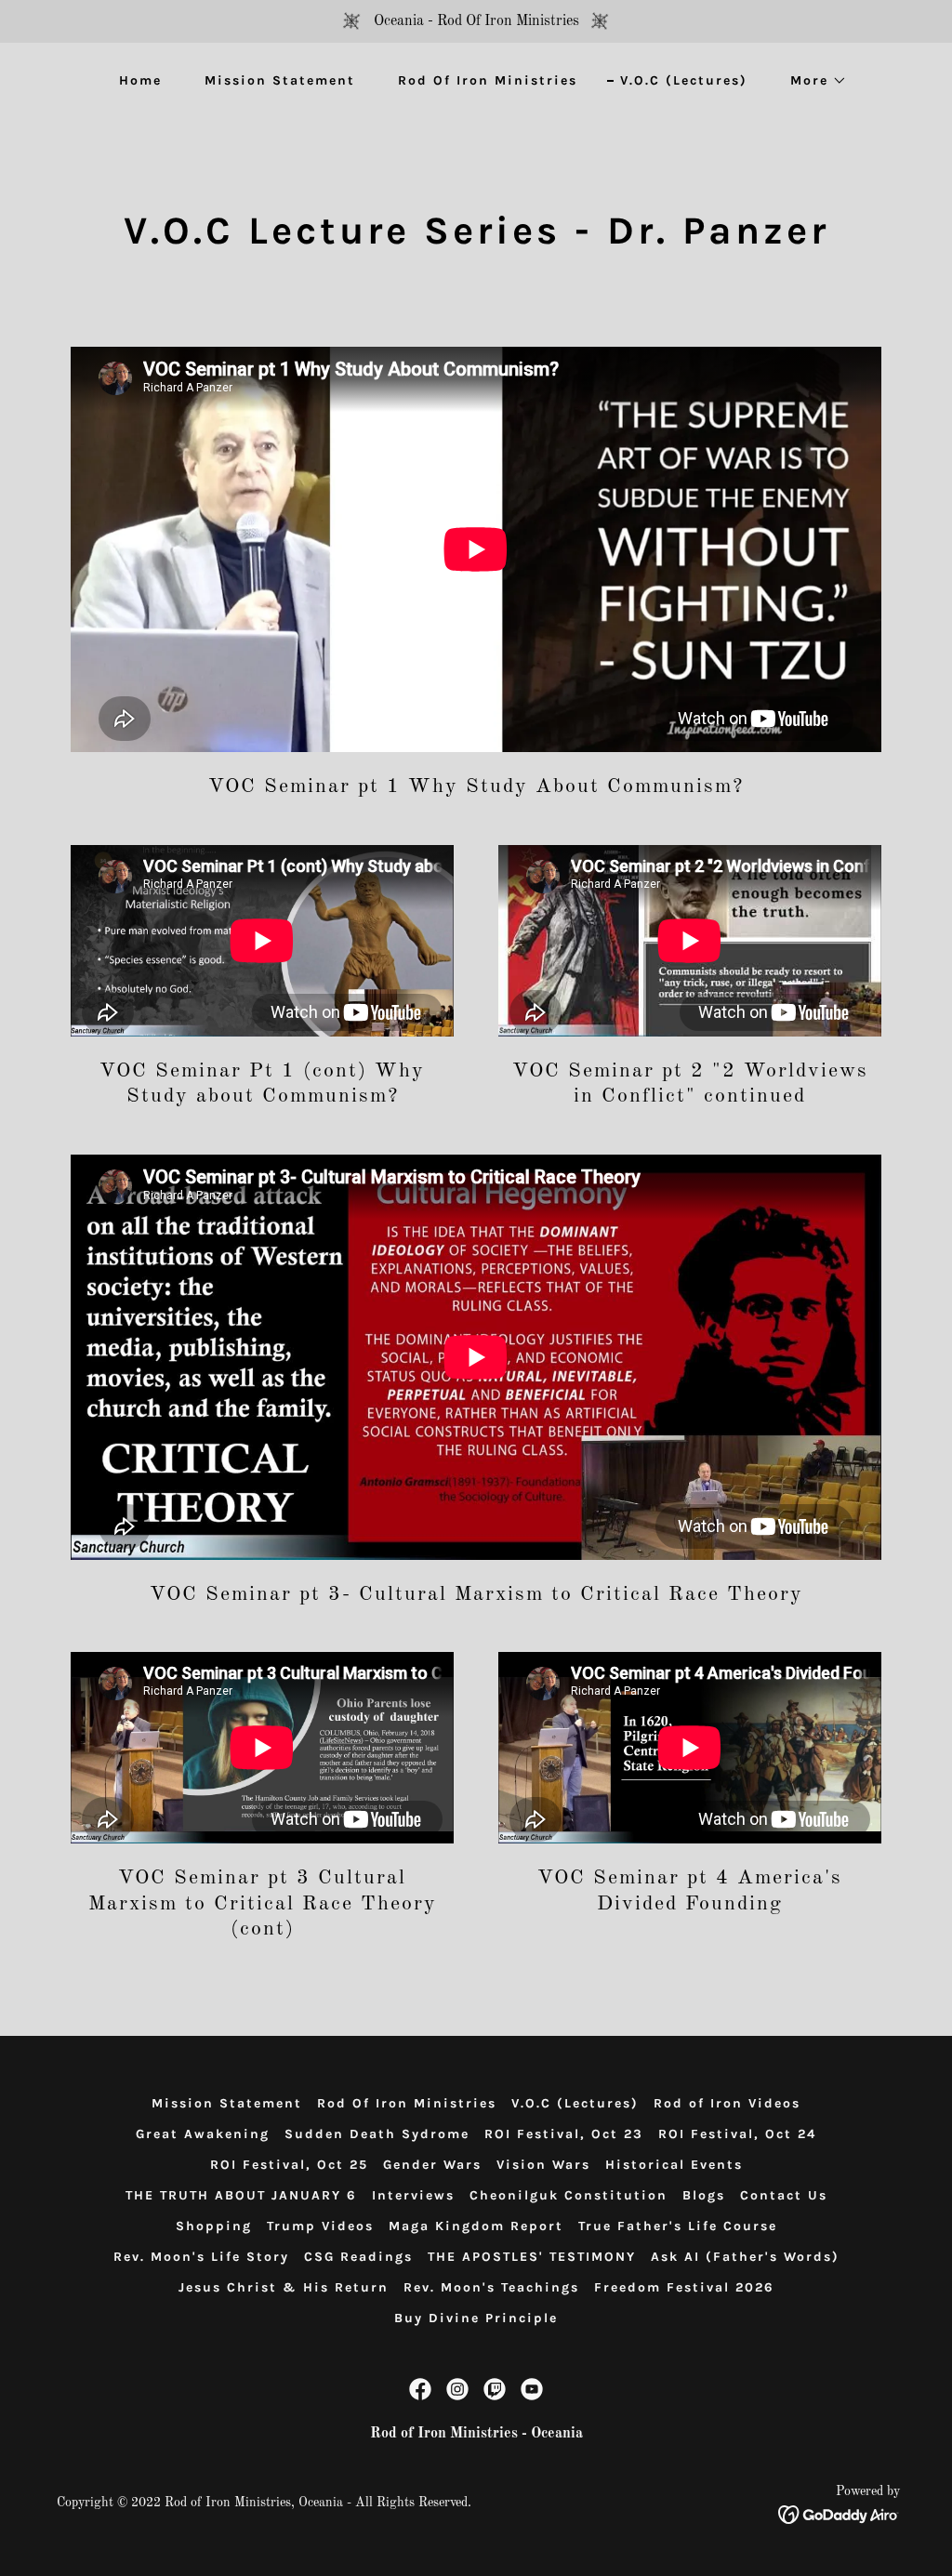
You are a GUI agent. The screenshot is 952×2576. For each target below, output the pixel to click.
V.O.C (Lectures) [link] (684, 80)
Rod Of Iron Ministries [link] (488, 80)
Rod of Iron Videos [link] (727, 2103)
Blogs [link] (704, 2195)
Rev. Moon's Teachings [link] (491, 2287)
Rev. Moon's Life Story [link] (201, 2257)
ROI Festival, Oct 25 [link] (289, 2165)
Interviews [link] (413, 2195)
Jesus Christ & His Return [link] (284, 2287)
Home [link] (140, 80)
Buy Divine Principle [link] (476, 2318)
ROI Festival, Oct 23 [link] (564, 2134)
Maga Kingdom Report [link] (476, 2226)
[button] (812, 81)
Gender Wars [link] (432, 2165)
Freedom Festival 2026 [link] (684, 2287)
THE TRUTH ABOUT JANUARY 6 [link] (241, 2195)
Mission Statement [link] (280, 80)
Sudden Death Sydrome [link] (377, 2134)
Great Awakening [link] (203, 2134)
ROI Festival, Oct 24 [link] (737, 2134)
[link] (420, 2389)
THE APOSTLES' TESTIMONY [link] (532, 2257)
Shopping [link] (214, 2226)
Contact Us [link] (784, 2195)
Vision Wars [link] (543, 2165)
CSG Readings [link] (358, 2257)
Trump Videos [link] (320, 2226)
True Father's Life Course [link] (678, 2226)
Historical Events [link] (674, 2165)
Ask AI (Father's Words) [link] (745, 2257)
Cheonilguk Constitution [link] (569, 2195)
